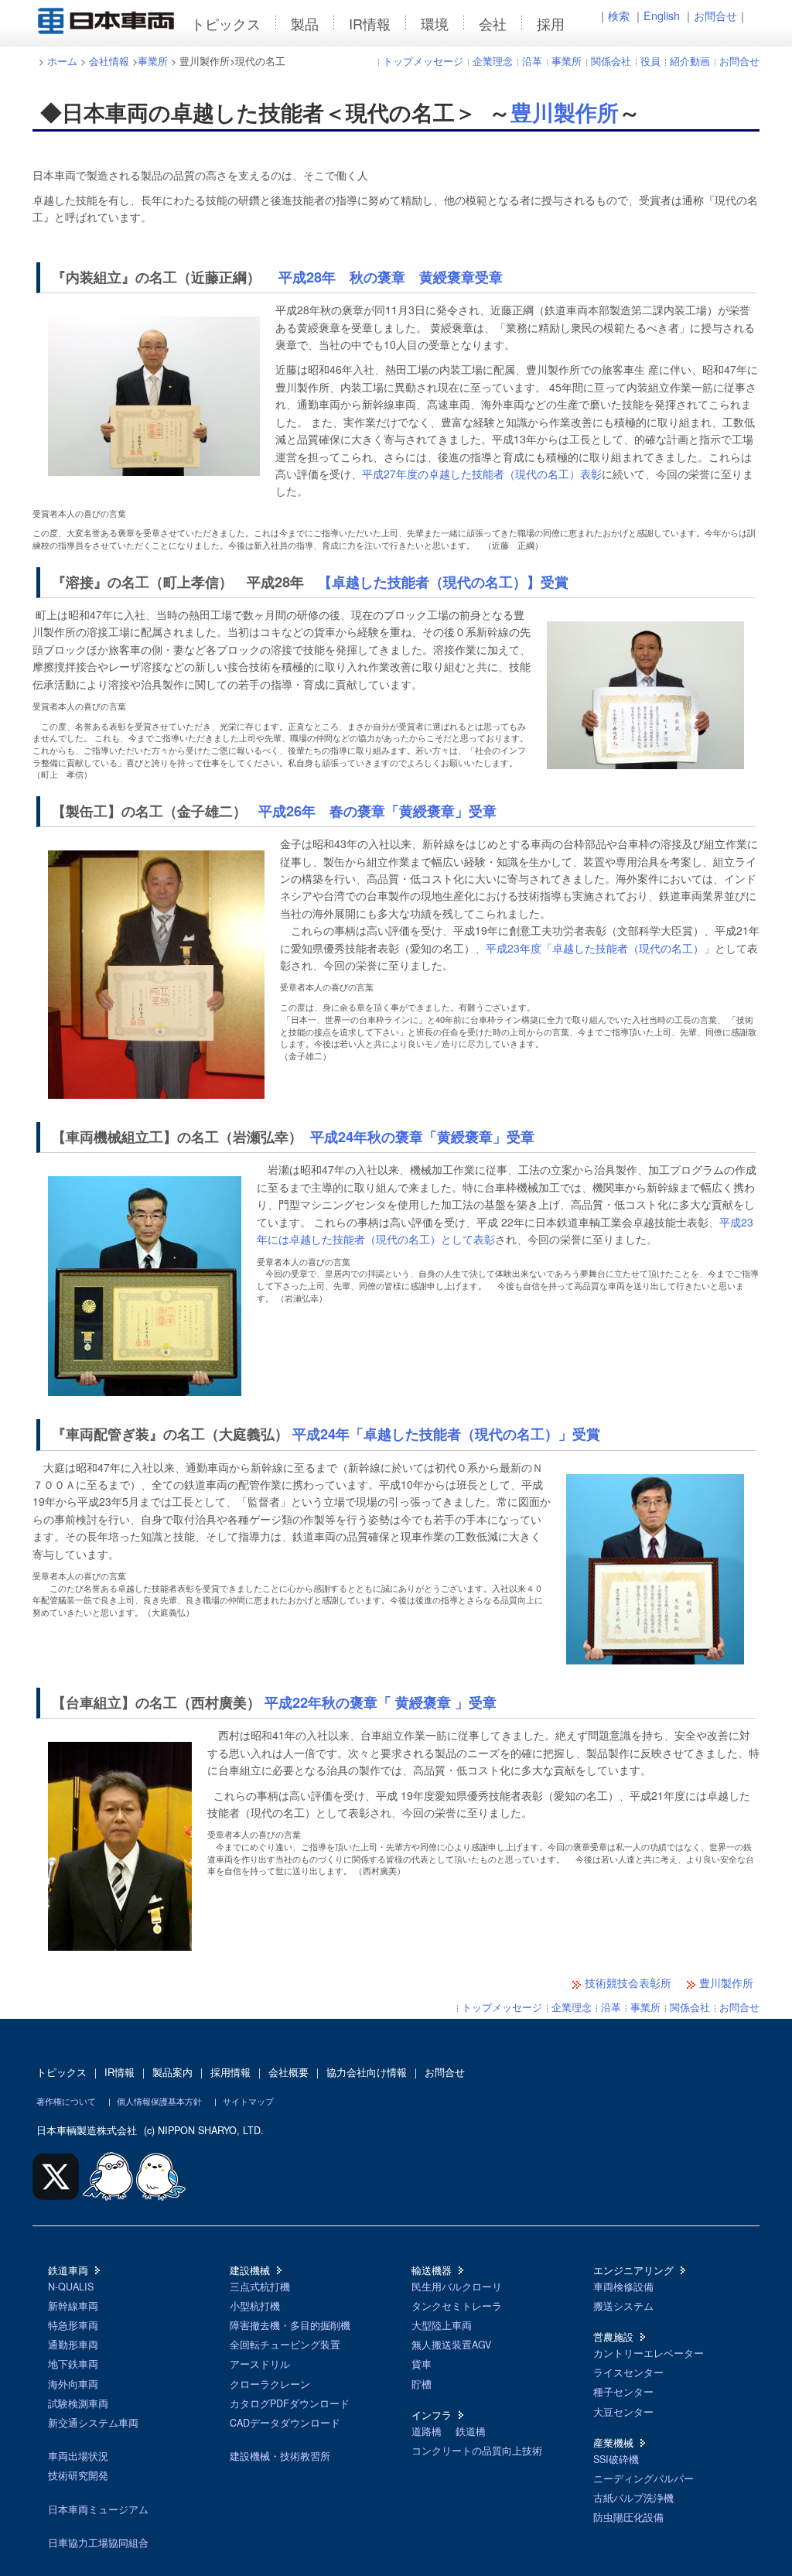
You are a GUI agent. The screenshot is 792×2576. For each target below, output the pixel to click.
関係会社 (611, 61)
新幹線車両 (73, 2306)
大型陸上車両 (442, 2325)
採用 (551, 23)
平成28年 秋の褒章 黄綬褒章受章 (391, 277)
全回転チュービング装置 (285, 2345)
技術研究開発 (78, 2475)
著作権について (66, 2101)
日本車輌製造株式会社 (87, 2130)
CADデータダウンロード (285, 2423)
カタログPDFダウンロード (290, 2403)
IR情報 (370, 23)
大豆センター (623, 2412)
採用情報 (230, 2072)
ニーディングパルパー (643, 2479)
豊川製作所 (565, 112)
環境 (435, 23)
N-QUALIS (71, 2287)
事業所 (153, 61)
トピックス (226, 23)
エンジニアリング (633, 2270)
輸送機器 (432, 2270)
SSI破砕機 (616, 2459)
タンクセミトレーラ (457, 2306)
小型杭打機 (255, 2306)
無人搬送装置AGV (451, 2345)
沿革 (532, 61)
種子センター (623, 2392)
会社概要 (288, 2072)
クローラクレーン (270, 2384)
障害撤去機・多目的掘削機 (290, 2325)
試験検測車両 (78, 2403)
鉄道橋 (471, 2431)
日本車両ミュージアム (98, 2509)
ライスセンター (628, 2372)
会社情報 (109, 61)
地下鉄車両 (73, 2364)
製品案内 (172, 2072)
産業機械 (613, 2443)
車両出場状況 (78, 2456)
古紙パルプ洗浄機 (633, 2498)
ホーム (62, 61)
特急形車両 (73, 2325)
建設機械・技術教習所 (280, 2456)
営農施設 (613, 2337)
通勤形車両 (73, 2345)
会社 (493, 23)
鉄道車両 (68, 2270)
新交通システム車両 (93, 2423)
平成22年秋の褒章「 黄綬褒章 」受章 (381, 1702)
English (662, 15)
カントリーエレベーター (649, 2353)
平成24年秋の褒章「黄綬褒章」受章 (422, 1137)
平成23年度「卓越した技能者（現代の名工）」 (600, 948)
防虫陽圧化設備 (628, 2517)
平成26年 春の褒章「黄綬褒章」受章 (377, 811)
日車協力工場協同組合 (98, 2543)
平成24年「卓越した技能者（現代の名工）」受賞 (446, 1434)
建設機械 (250, 2270)
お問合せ (715, 15)
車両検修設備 (623, 2287)
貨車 (422, 2364)
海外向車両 (73, 2384)
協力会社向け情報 (367, 2072)
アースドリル (260, 2364)
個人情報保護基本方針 (159, 2101)
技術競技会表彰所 (628, 1982)
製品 (305, 23)
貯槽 (422, 2384)
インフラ (432, 2415)
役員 (650, 61)
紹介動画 (690, 61)
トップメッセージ (423, 61)
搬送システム (623, 2306)
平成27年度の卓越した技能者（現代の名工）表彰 (482, 474)
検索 (619, 15)
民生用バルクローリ (457, 2287)
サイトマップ (248, 2101)
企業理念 (493, 61)
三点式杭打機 (260, 2287)
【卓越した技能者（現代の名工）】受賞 (443, 582)
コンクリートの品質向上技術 (477, 2451)
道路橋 (427, 2431)
